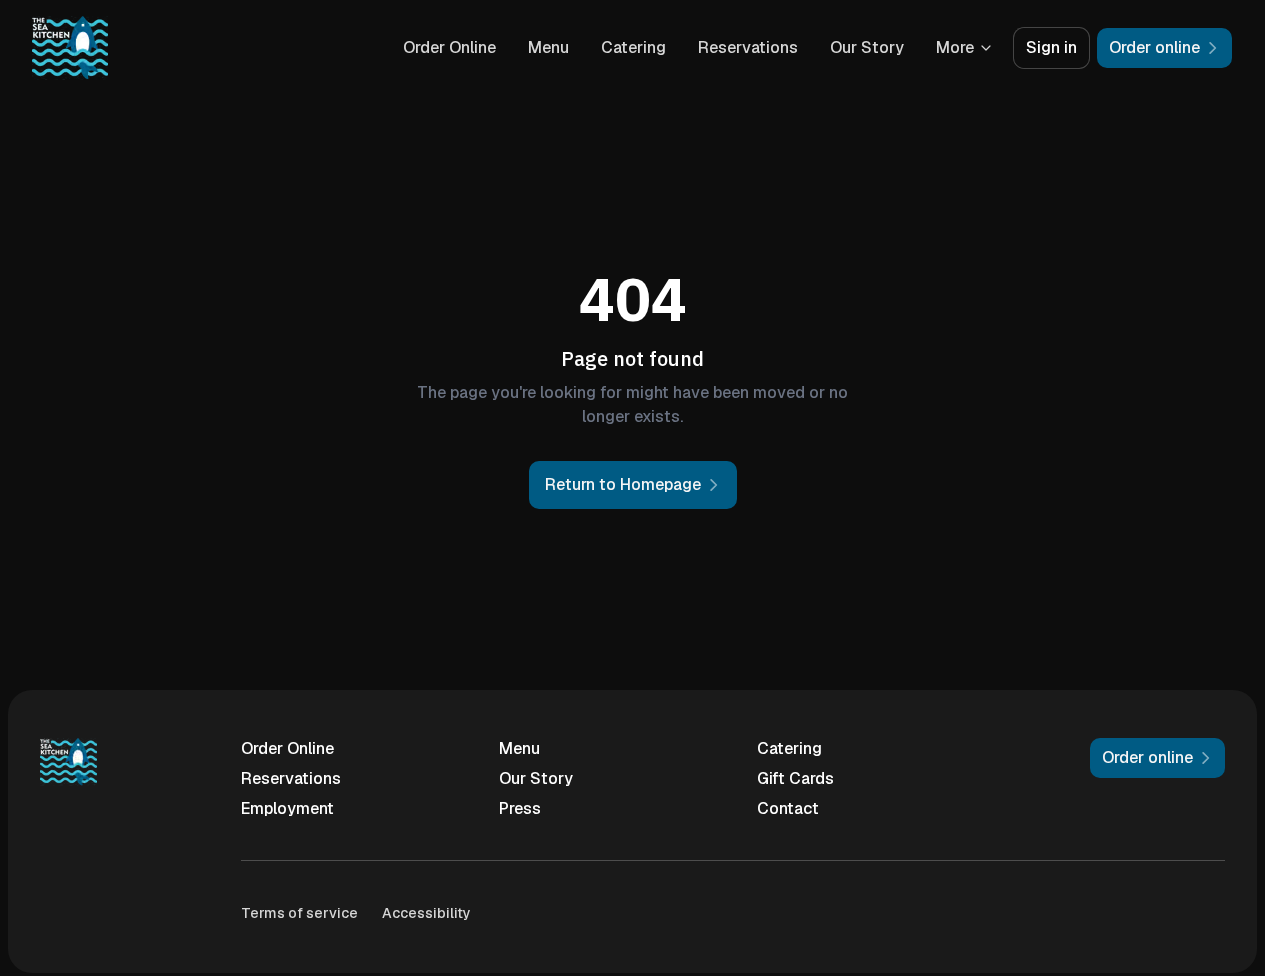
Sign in (1051, 47)
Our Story (867, 47)
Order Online (449, 47)
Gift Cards (795, 778)
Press (520, 808)
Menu (548, 47)
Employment (287, 808)
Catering (633, 47)
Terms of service (299, 913)
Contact (788, 808)
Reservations (748, 47)
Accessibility (426, 913)
